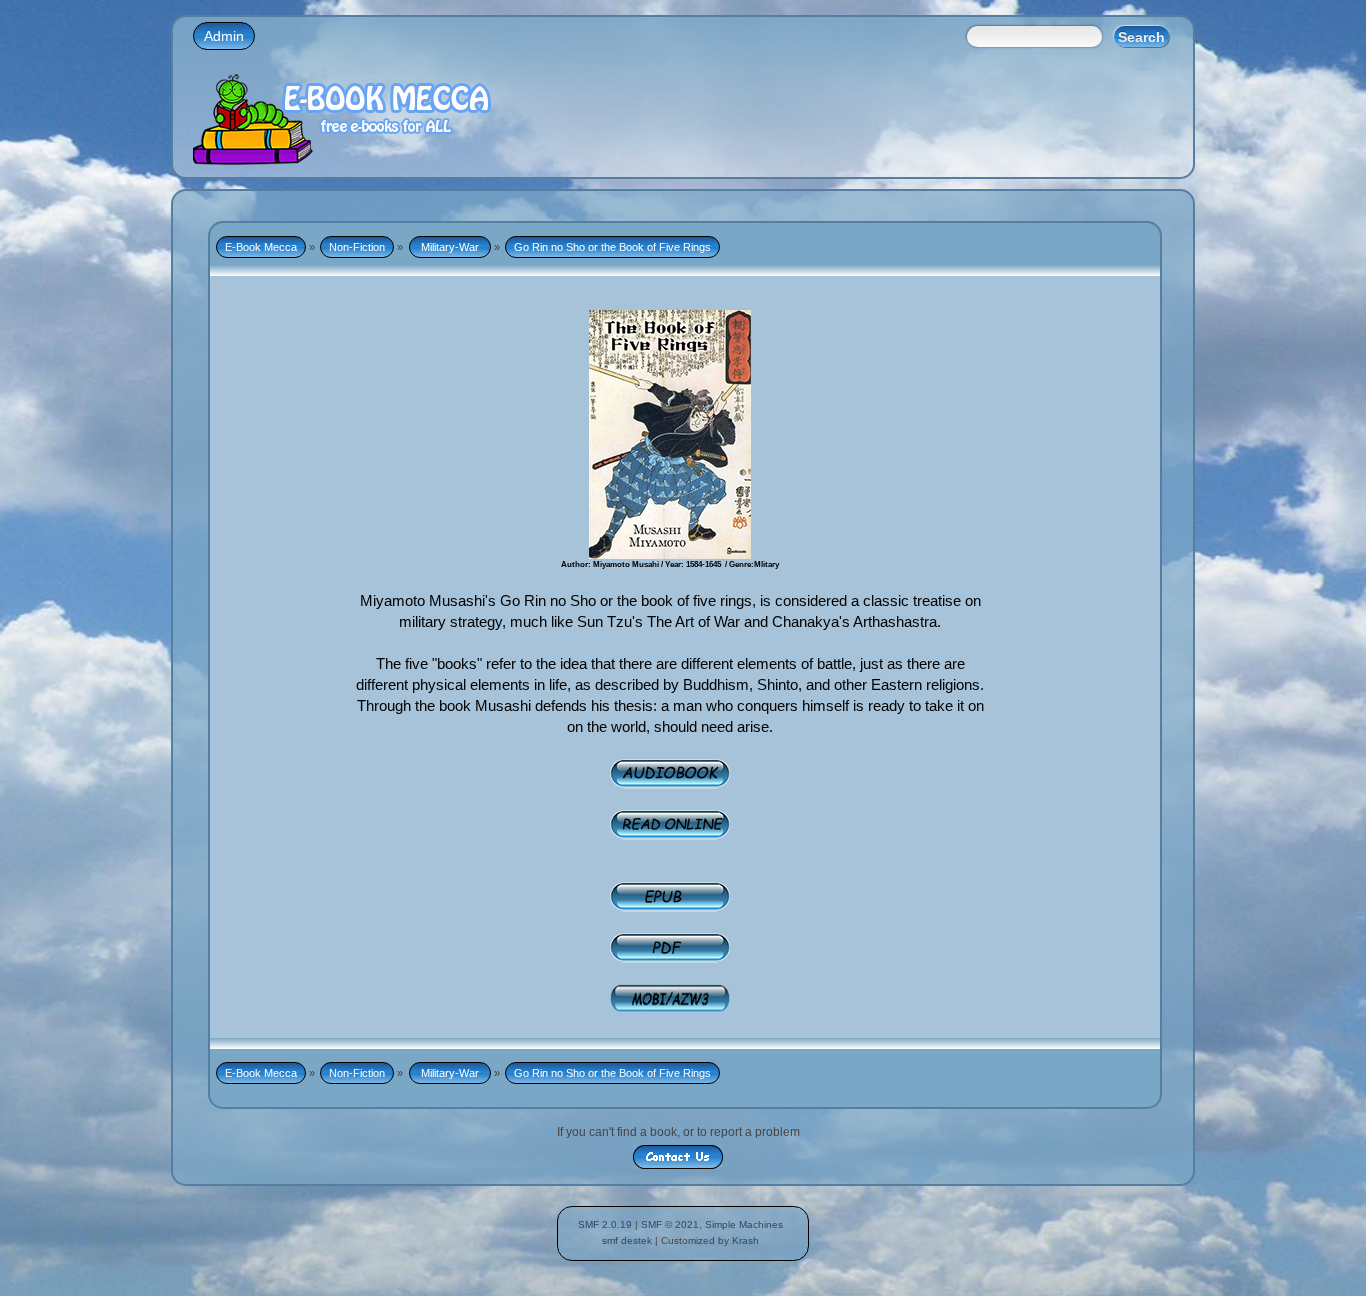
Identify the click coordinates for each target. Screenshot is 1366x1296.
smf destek (627, 1240)
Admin (224, 36)
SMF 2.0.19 (605, 1224)
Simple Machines (744, 1224)
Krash (745, 1240)
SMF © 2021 (670, 1224)
